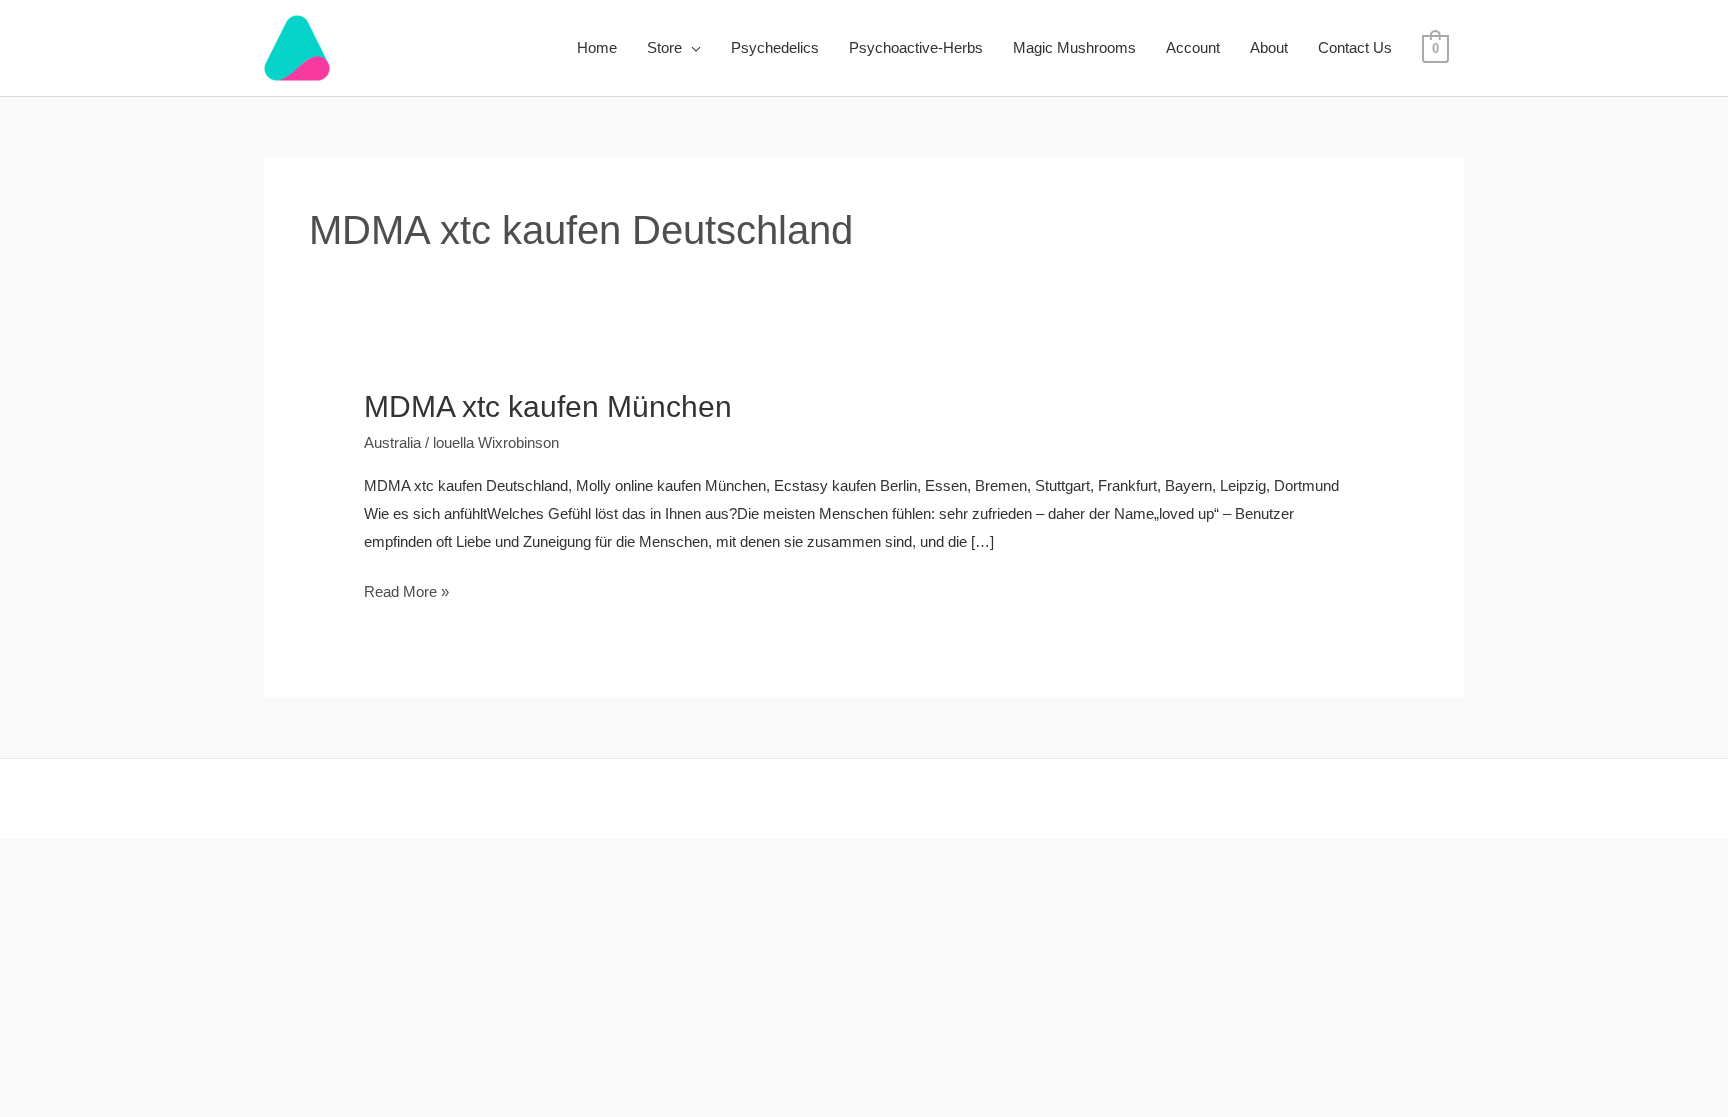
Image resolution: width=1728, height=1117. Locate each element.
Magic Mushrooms (1074, 47)
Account (1193, 47)
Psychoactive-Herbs (916, 47)
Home (597, 47)
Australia (392, 457)
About (1269, 47)
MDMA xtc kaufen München (548, 406)
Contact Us (1355, 47)
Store (664, 47)
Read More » (406, 604)
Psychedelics (775, 47)
